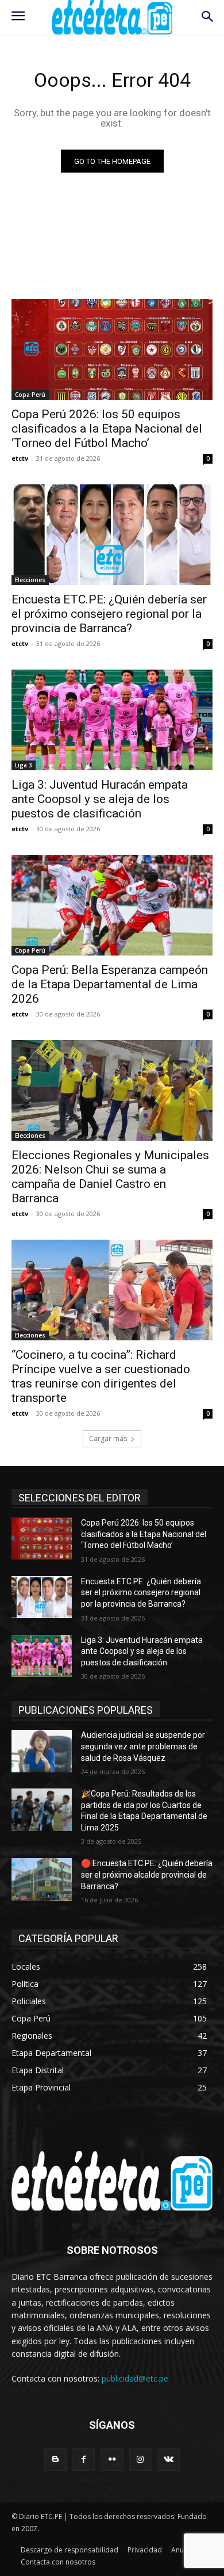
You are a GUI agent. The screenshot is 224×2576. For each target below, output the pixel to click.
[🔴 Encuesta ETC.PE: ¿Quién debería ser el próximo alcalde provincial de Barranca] (42, 1879)
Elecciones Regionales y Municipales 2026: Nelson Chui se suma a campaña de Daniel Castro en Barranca (110, 1177)
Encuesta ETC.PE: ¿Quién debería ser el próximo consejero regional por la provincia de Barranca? (109, 614)
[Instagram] (140, 2460)
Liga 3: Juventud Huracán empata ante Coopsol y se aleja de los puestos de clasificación (100, 799)
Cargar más (108, 1438)
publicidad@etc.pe (135, 2378)
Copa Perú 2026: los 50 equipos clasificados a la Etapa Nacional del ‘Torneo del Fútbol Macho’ (107, 429)
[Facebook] (84, 2460)
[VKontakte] (169, 2460)
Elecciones (30, 580)
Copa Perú (30, 395)
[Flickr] (112, 2460)
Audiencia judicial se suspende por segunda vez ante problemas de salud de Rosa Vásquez (143, 1746)
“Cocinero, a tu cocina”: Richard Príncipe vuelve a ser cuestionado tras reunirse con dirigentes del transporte (101, 1376)
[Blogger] (55, 2460)
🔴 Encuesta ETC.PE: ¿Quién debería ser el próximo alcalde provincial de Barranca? (147, 1874)
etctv (20, 458)
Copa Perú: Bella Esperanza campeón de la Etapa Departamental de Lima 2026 (110, 984)
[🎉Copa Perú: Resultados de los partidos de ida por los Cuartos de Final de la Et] (42, 1810)
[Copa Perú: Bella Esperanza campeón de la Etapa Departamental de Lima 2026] (112, 905)
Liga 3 (24, 765)
